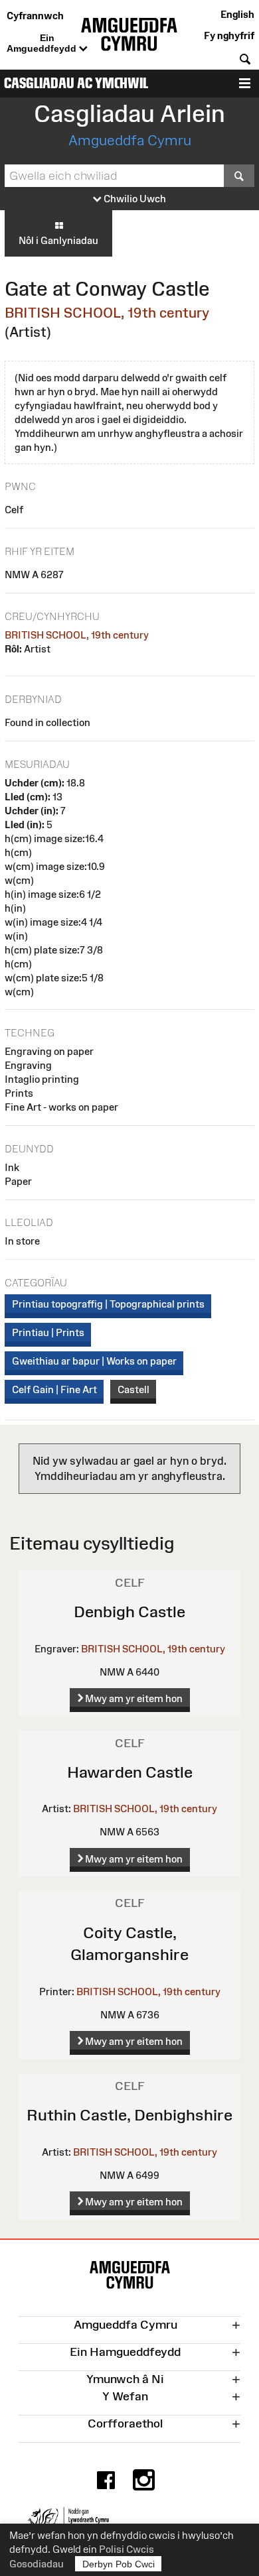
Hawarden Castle (130, 1772)
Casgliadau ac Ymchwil (76, 83)
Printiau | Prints (48, 1332)
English (237, 14)
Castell (133, 1389)
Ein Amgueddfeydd (43, 43)
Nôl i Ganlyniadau (58, 240)
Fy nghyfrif (229, 35)
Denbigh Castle (129, 1612)
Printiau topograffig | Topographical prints (108, 1304)
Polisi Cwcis (127, 2549)
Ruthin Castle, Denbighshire (129, 2115)
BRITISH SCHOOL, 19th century (107, 313)
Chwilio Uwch (134, 199)
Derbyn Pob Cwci (119, 2564)
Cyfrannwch (35, 16)
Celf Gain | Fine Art (54, 1389)
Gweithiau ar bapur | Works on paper (94, 1361)
